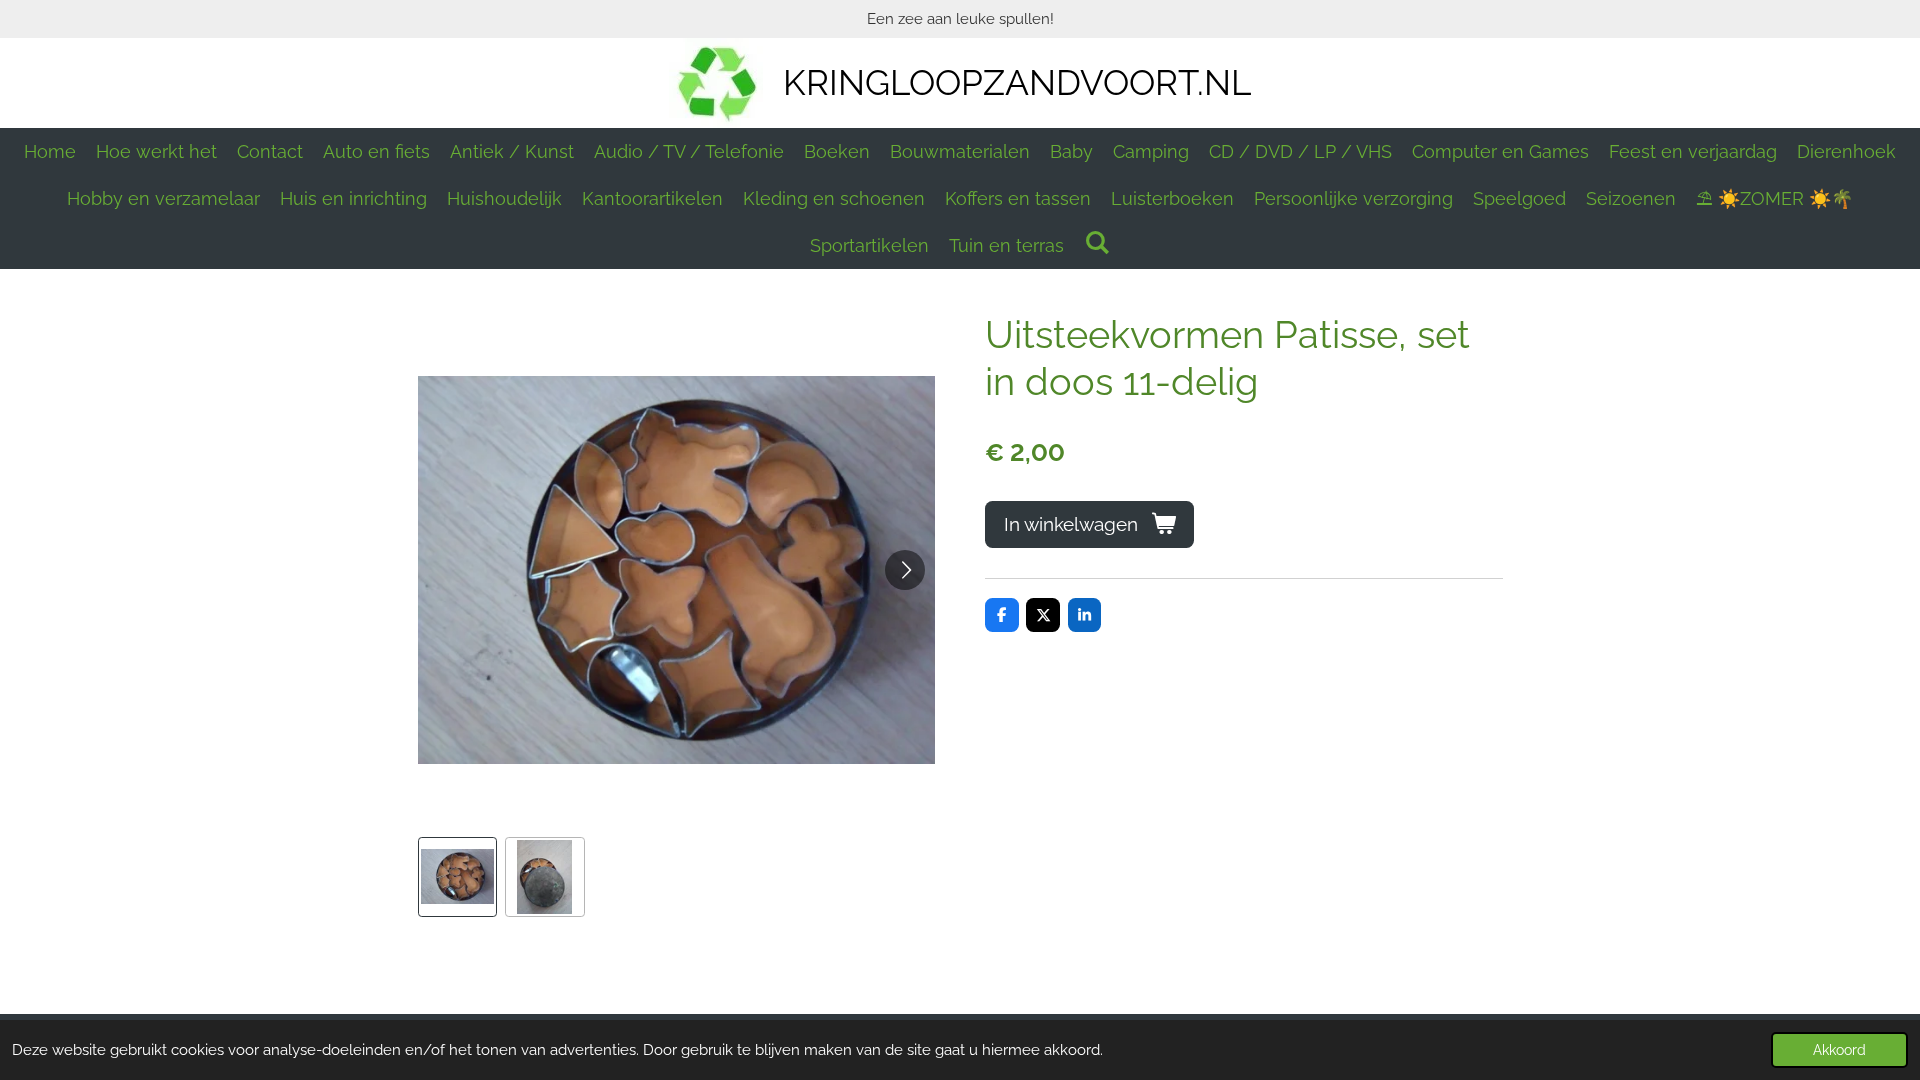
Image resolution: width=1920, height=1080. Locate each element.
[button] (458, 877)
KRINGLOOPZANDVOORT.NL (1017, 82)
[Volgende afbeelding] (905, 570)
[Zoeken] (1096, 242)
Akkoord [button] (1839, 1050)
